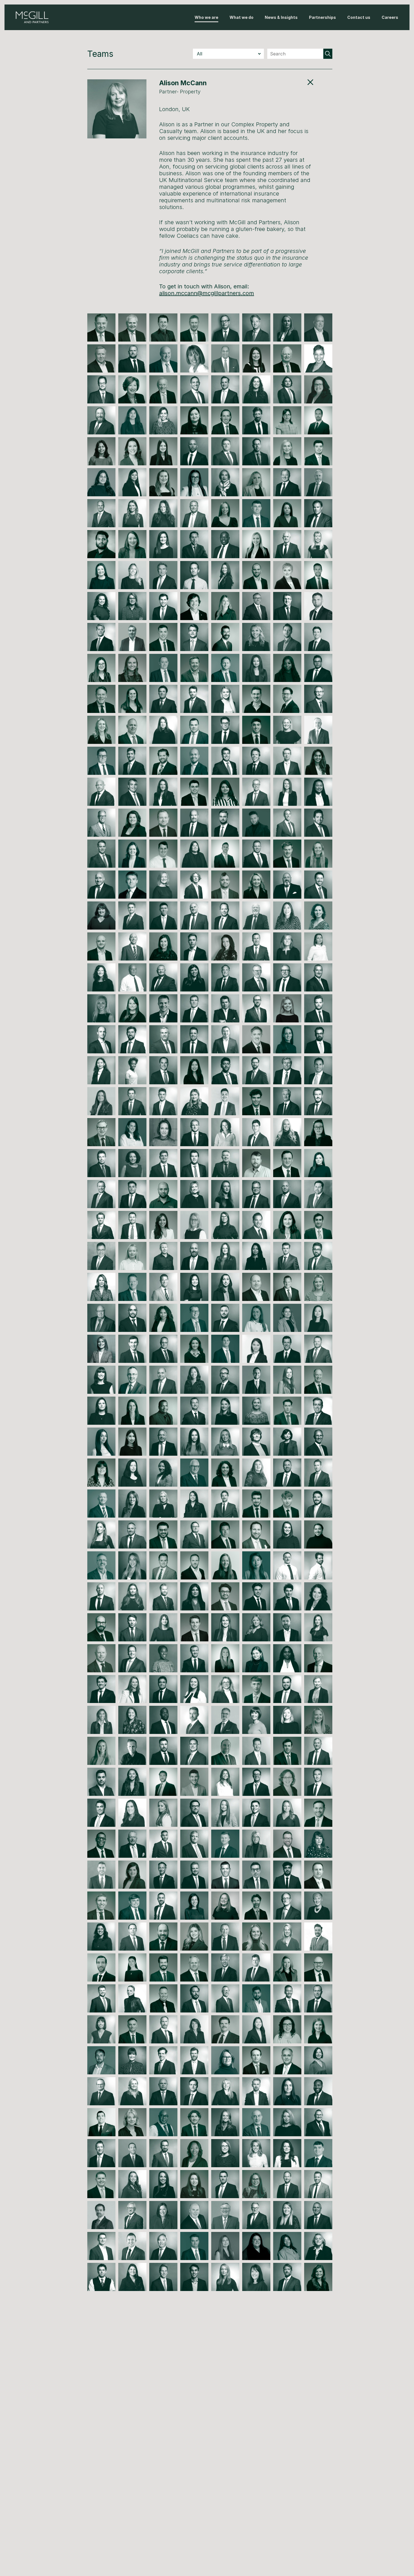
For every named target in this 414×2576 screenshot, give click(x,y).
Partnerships (322, 17)
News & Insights (281, 17)
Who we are (206, 17)
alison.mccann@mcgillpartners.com (207, 293)
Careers (390, 17)
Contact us (359, 17)
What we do (241, 17)
